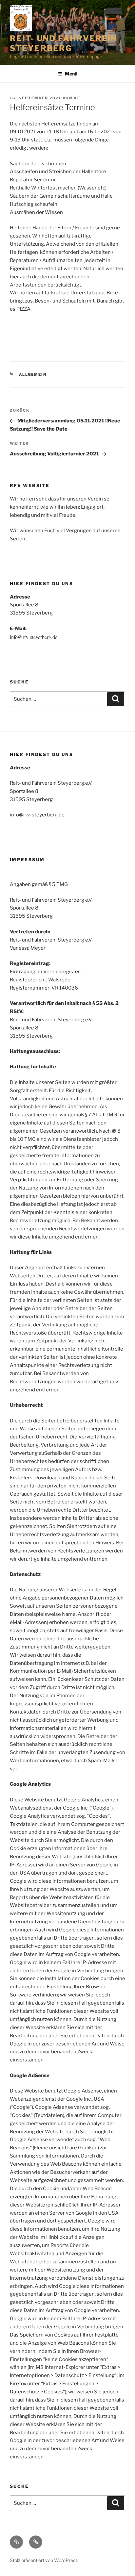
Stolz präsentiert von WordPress (44, 2560)
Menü (71, 74)
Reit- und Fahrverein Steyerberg (64, 43)
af (77, 98)
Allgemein (33, 374)
